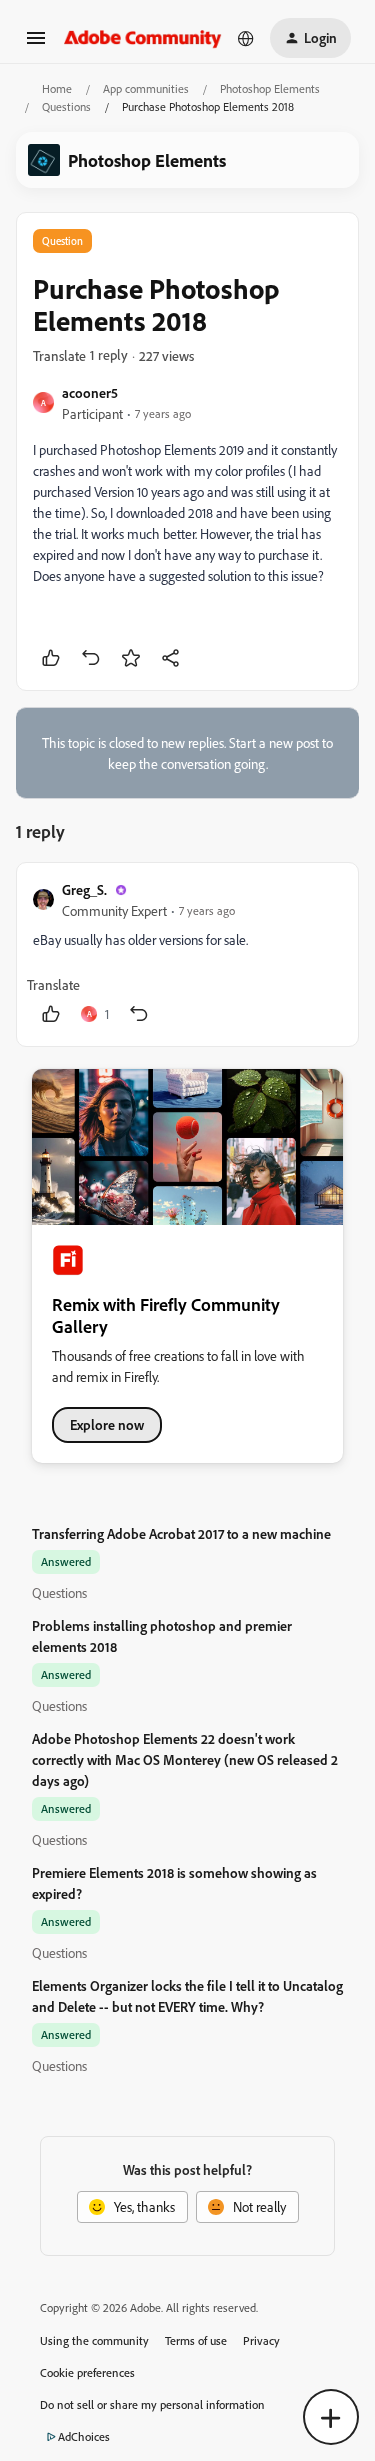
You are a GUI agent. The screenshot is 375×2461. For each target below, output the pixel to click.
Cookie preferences (87, 2372)
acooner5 (90, 392)
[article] (187, 954)
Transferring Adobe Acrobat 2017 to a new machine (181, 1533)
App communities (146, 88)
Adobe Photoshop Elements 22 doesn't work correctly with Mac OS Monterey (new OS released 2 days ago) (185, 1759)
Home (57, 88)
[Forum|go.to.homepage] (143, 37)
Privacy (261, 2340)
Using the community (94, 2340)
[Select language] (246, 38)
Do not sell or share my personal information (152, 2404)
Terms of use (196, 2340)
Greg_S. (84, 889)
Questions (66, 106)
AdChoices (84, 2436)
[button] (36, 44)
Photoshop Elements (270, 88)
